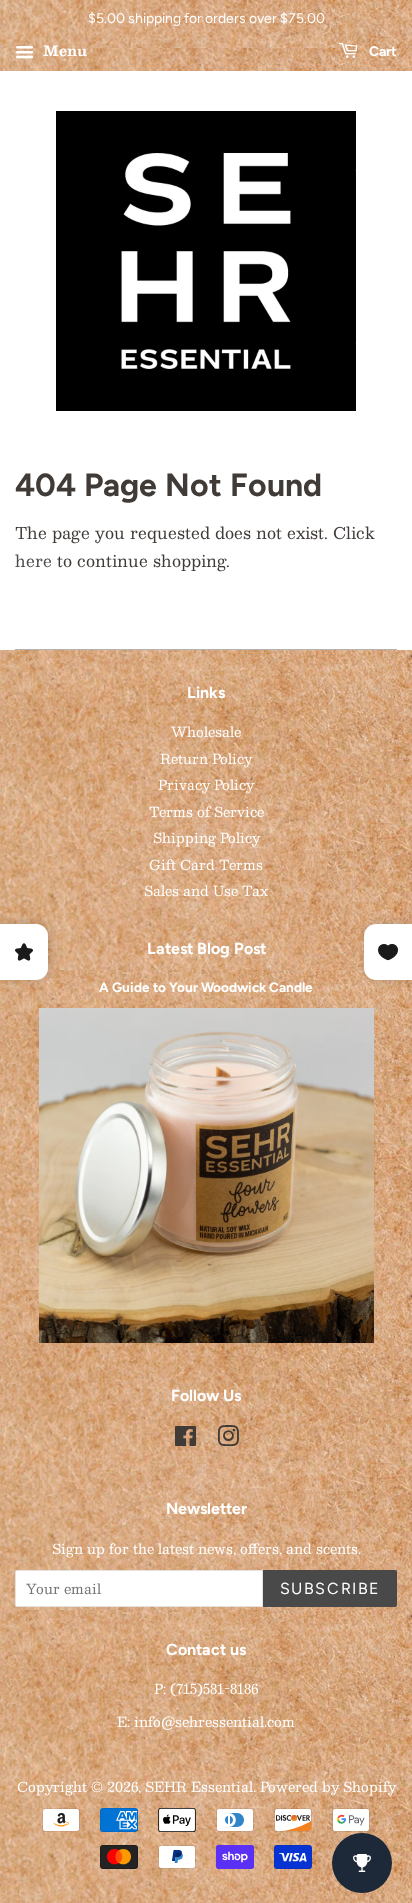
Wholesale (206, 731)
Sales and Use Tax (206, 890)
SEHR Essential (199, 1786)
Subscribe (330, 1588)
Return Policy (206, 758)
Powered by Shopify (328, 1786)
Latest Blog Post (206, 948)
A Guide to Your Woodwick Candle (206, 987)
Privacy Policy (206, 784)
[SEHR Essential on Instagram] (228, 1439)
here (33, 560)
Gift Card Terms (206, 864)
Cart (381, 51)
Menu (63, 50)
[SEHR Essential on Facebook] (185, 1439)
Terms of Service (206, 811)
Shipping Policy (206, 837)
